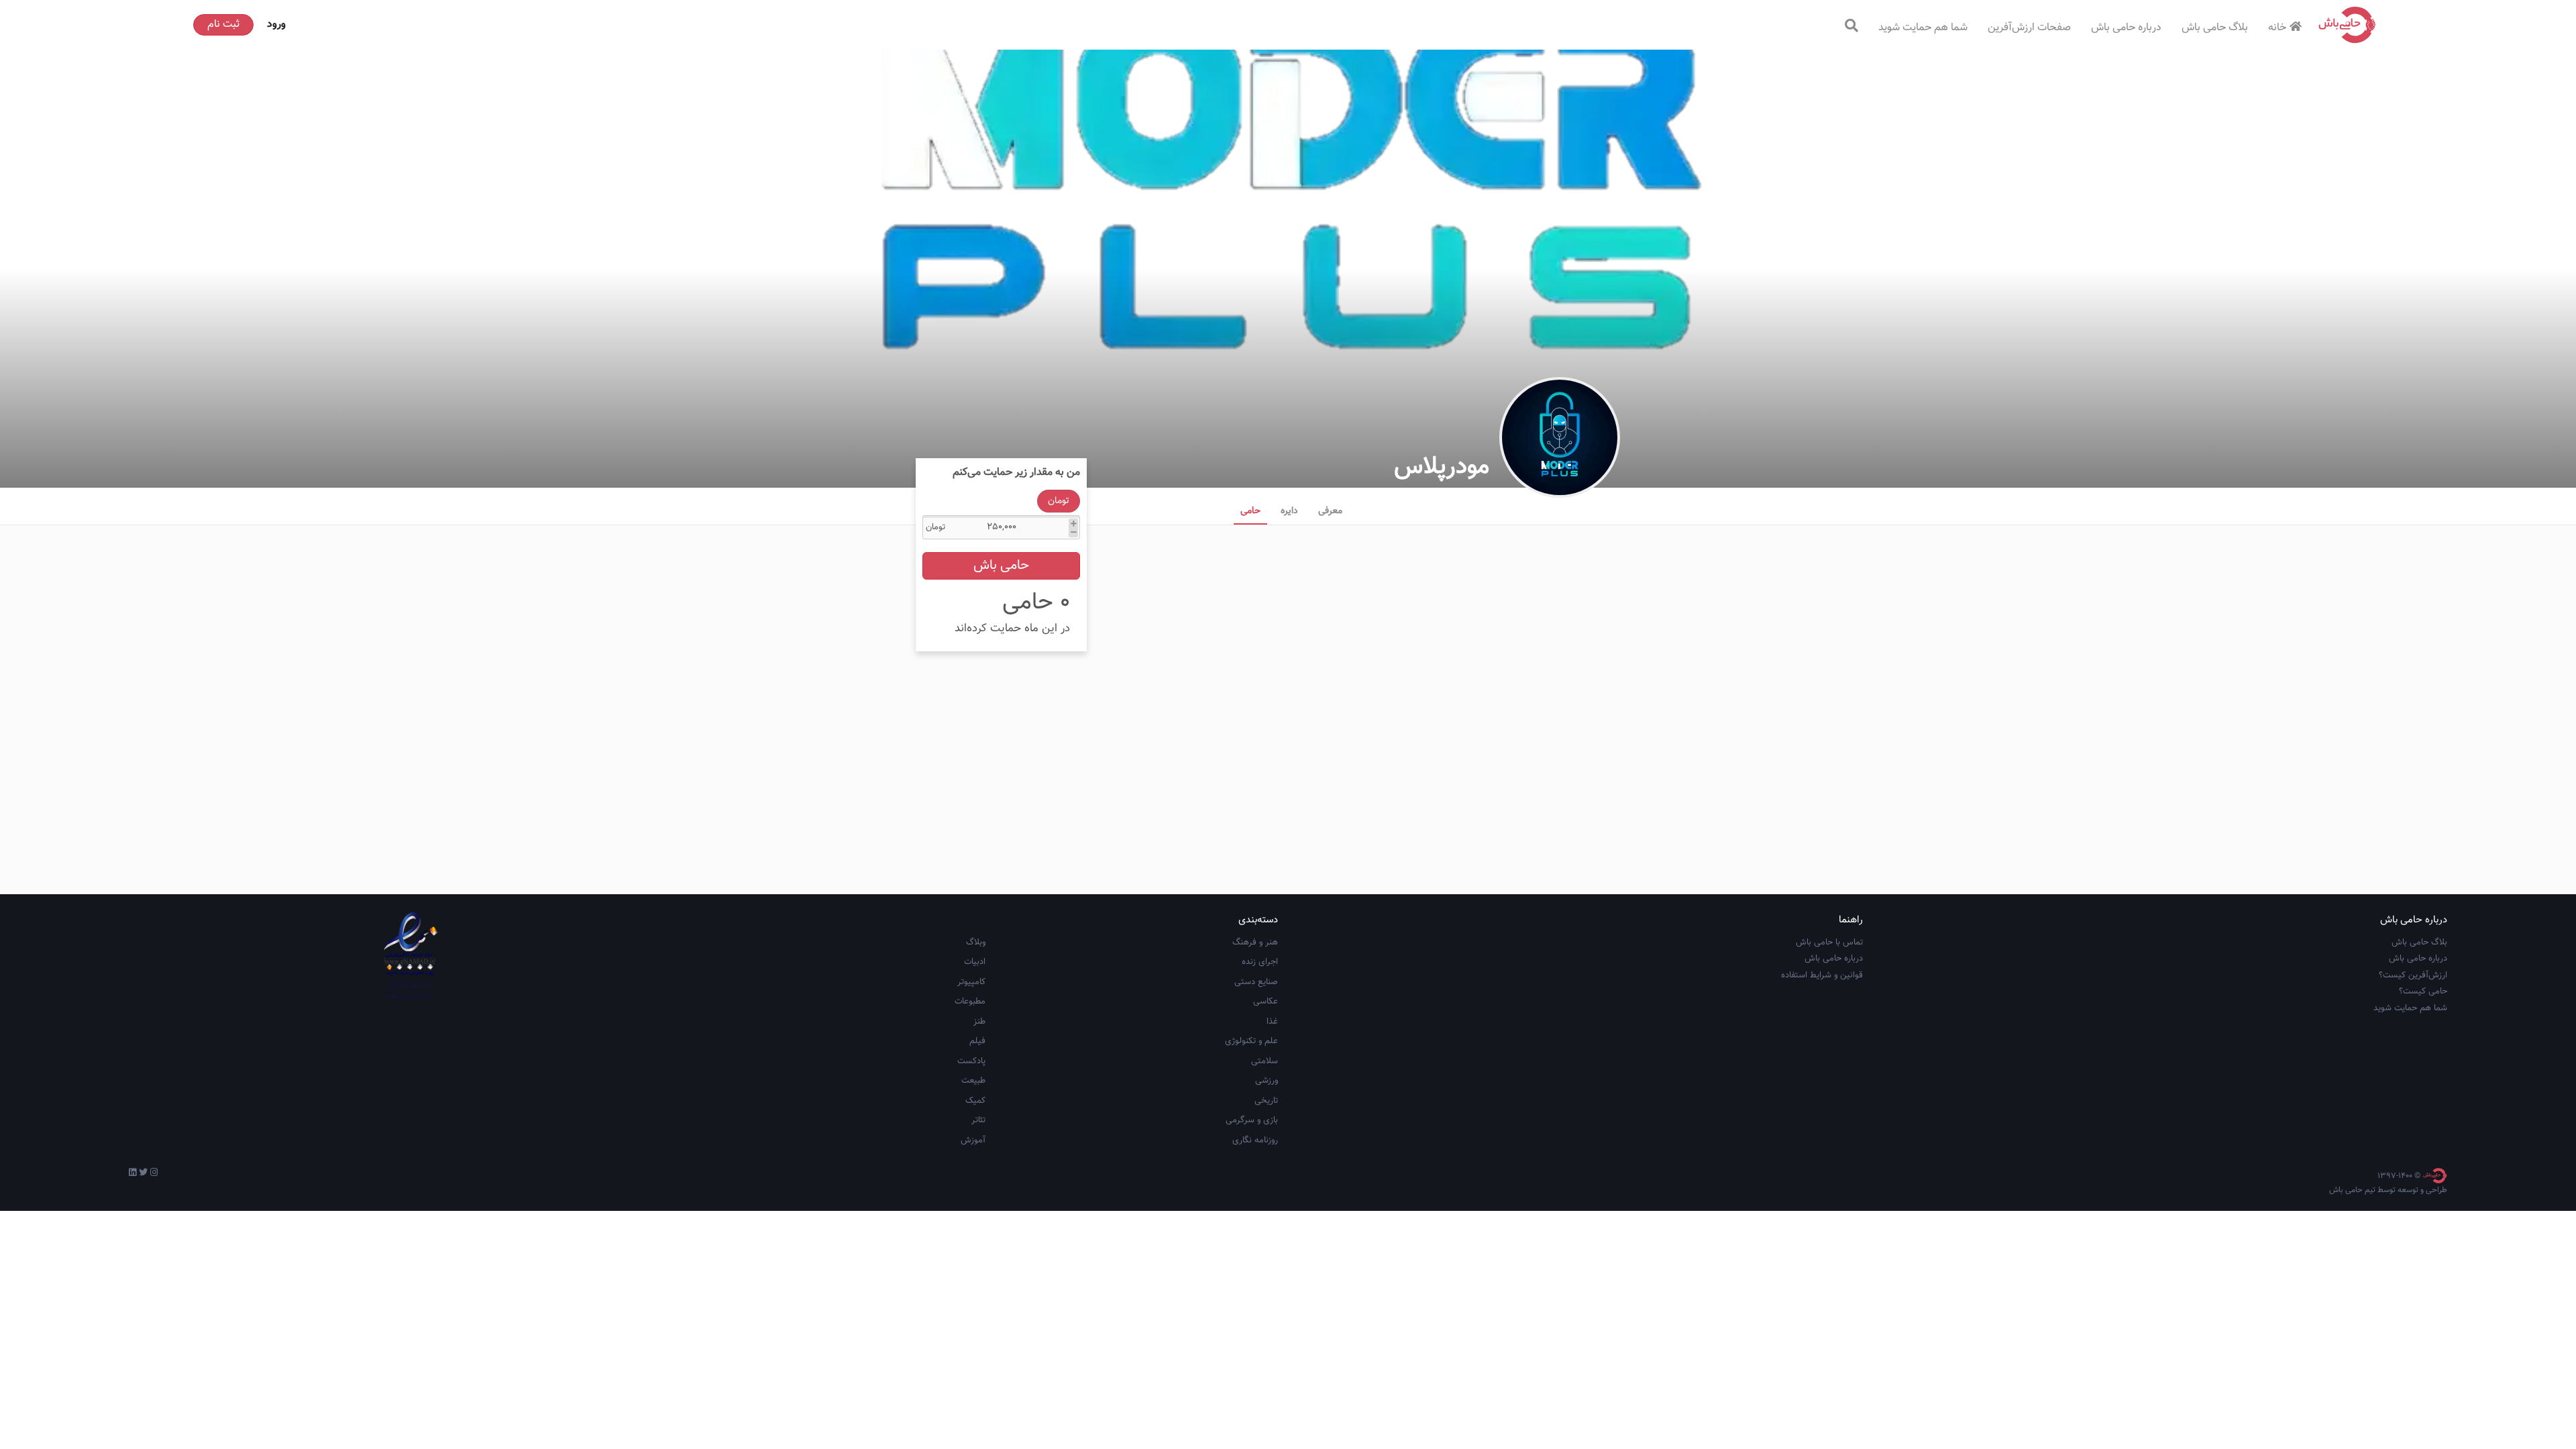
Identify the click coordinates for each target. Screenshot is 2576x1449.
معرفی (1330, 511)
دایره (1289, 511)
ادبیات (975, 962)
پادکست (971, 1061)
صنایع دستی (1256, 982)
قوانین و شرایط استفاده (1822, 975)
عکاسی (1266, 1002)
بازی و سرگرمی (1252, 1120)
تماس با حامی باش (1829, 943)
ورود (276, 24)
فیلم (977, 1041)
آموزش (973, 1140)
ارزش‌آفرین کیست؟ (2413, 975)
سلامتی (1265, 1061)
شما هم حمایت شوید (1923, 28)
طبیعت (973, 1081)
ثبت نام (223, 24)
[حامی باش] (2347, 25)
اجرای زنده (1260, 962)
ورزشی (1267, 1081)
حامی (1250, 511)
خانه (2277, 28)
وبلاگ (976, 943)
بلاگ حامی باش (2215, 28)
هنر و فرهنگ (1255, 943)
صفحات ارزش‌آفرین (2029, 28)
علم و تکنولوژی (1251, 1041)
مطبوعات (970, 1002)
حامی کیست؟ (2423, 991)
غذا (1272, 1022)
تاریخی (1266, 1101)
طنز (979, 1022)
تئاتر (978, 1120)
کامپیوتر (971, 982)
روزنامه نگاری (1255, 1140)
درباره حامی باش (2126, 28)
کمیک (975, 1101)
